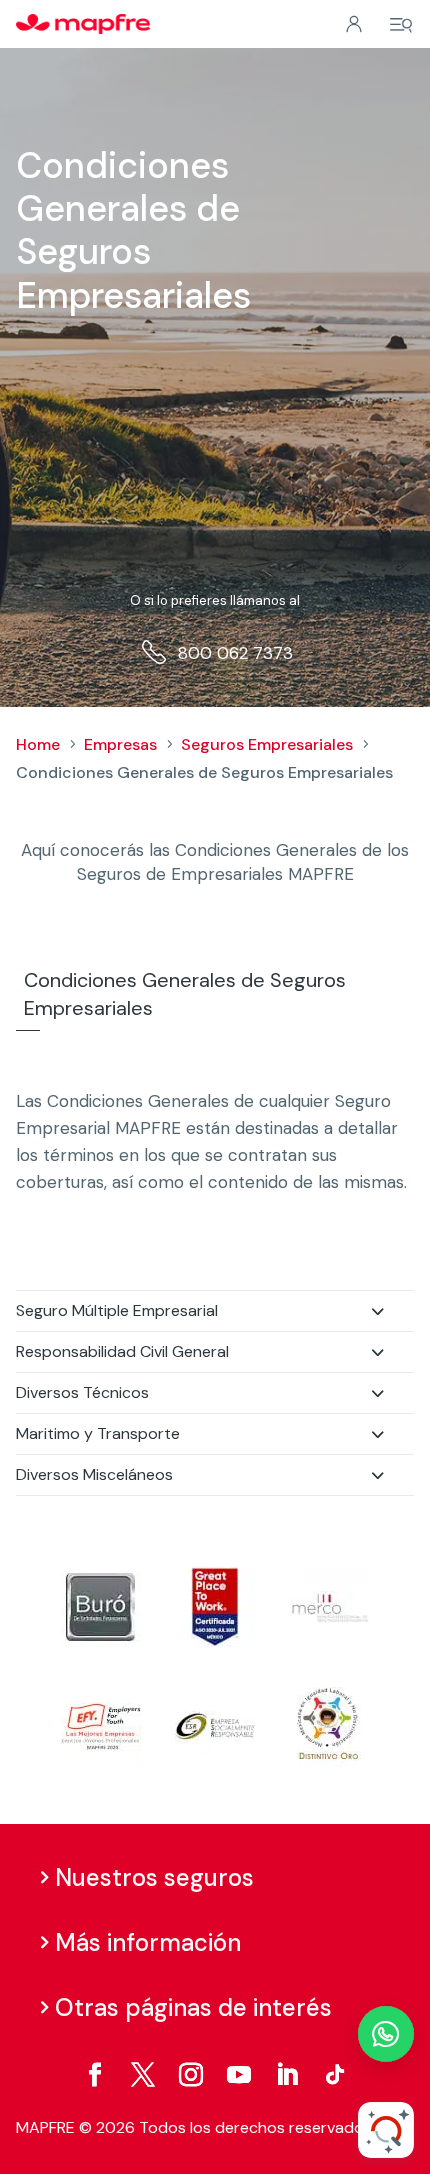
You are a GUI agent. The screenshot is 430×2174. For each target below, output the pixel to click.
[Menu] (401, 25)
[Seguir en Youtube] (239, 2075)
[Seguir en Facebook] (95, 2075)
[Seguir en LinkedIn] (287, 2075)
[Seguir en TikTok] (335, 2075)
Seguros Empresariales (267, 744)
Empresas (120, 744)
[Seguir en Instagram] (191, 2075)
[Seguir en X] (143, 2075)
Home (38, 744)
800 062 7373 (235, 653)
